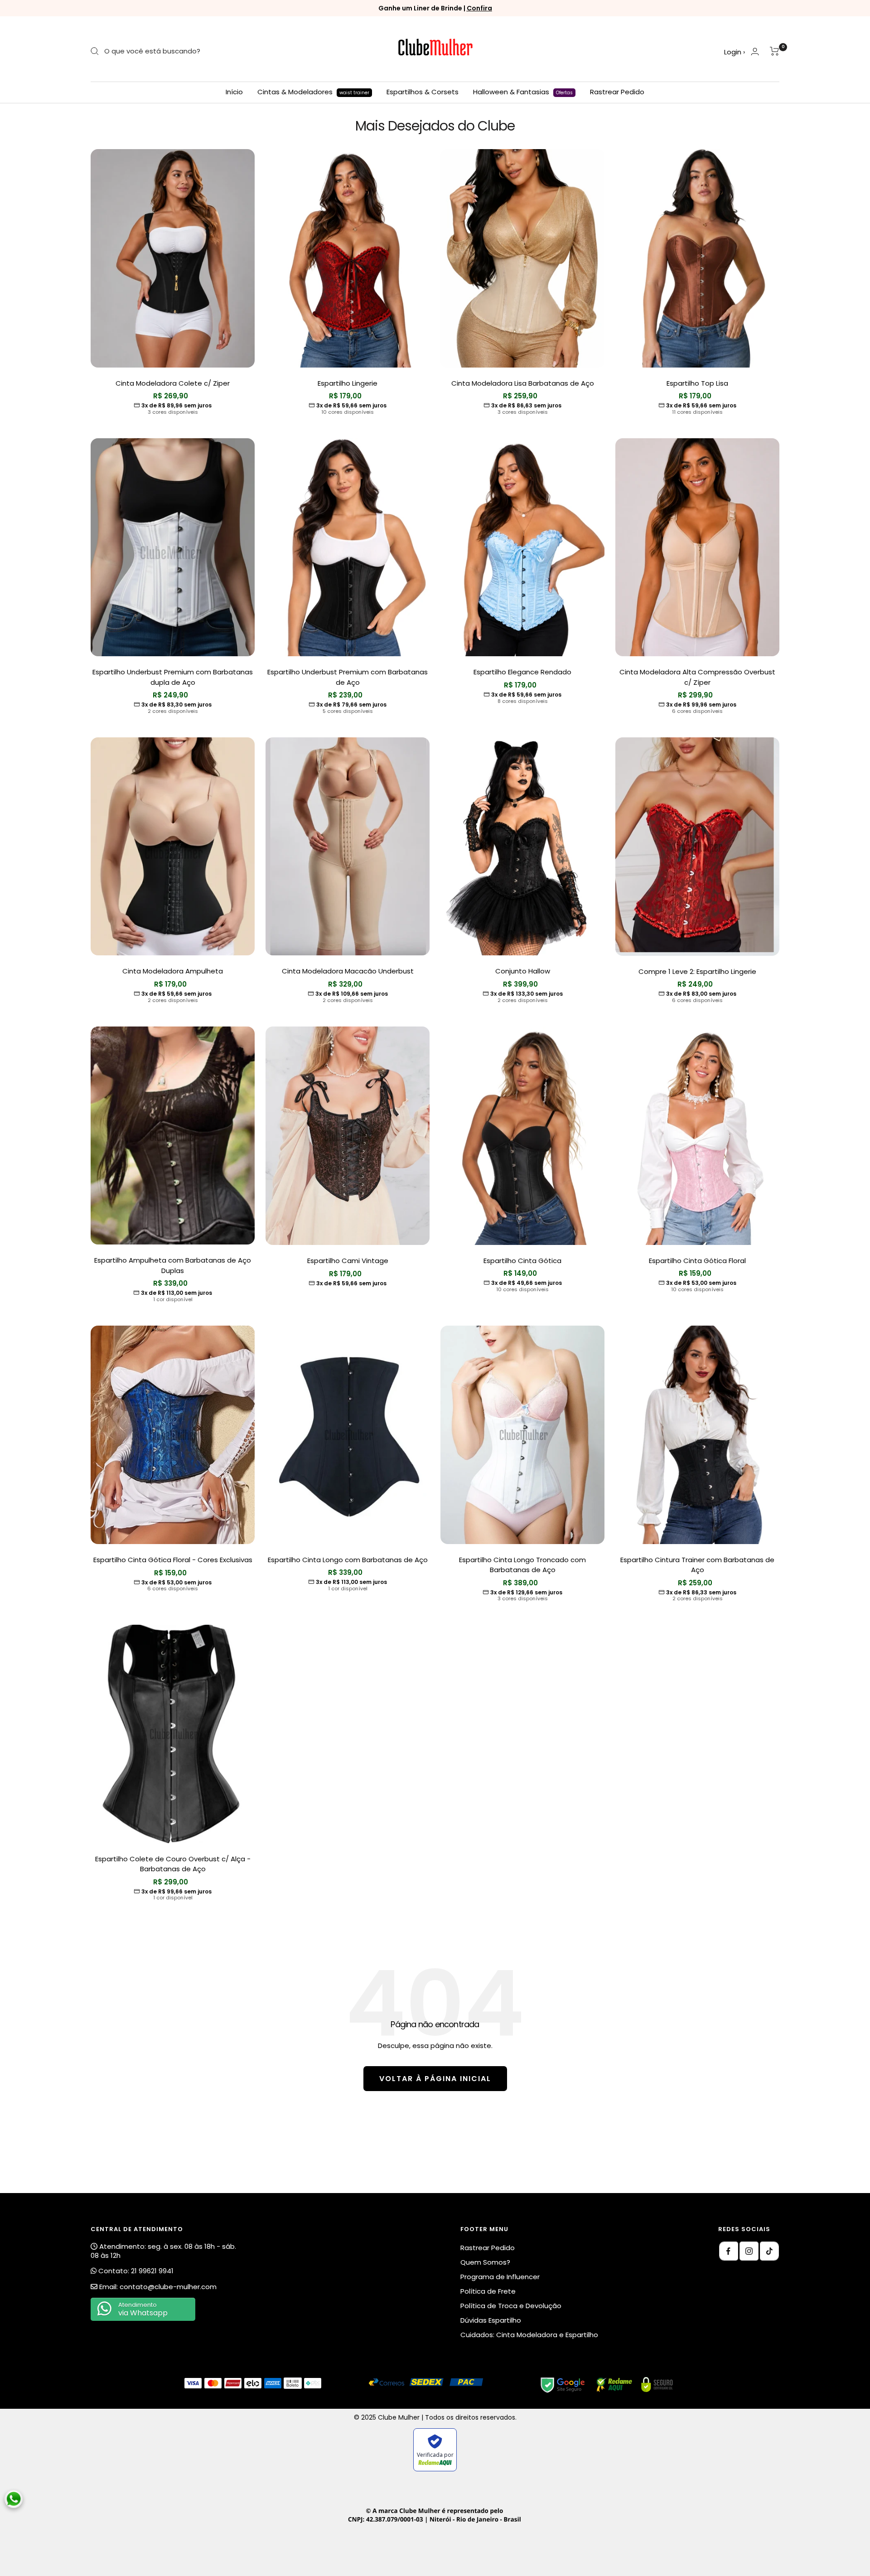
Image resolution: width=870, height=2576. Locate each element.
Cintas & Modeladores (313, 92)
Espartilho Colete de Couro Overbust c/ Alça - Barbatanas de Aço (173, 1864)
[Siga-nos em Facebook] (729, 2251)
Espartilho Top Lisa (697, 383)
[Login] (755, 51)
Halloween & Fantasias (523, 92)
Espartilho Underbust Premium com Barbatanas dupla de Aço (173, 677)
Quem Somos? (485, 2262)
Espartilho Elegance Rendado (522, 672)
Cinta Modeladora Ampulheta (173, 971)
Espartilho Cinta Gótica (522, 1261)
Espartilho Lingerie (348, 383)
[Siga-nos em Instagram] (749, 2251)
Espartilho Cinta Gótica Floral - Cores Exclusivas (173, 1560)
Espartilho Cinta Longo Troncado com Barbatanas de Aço (522, 1565)
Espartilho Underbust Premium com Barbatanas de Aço (348, 677)
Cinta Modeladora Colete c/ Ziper (173, 383)
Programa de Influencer (500, 2277)
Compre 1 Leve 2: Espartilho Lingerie (697, 971)
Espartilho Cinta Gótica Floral (697, 1261)
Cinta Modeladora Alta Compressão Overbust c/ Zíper (697, 677)
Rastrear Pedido (617, 92)
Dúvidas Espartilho (491, 2320)
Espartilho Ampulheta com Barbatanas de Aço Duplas (173, 1265)
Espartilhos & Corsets (423, 92)
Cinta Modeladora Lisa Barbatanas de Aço (523, 383)
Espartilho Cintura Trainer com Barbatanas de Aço (697, 1565)
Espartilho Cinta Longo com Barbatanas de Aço (348, 1560)
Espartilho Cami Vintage (348, 1261)
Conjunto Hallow (523, 971)
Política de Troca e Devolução (511, 2306)
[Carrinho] (775, 51)
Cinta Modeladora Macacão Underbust (348, 971)
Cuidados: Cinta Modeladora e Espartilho (529, 2335)
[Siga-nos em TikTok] (769, 2251)
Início (234, 92)
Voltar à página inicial (435, 2079)
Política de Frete (488, 2291)
